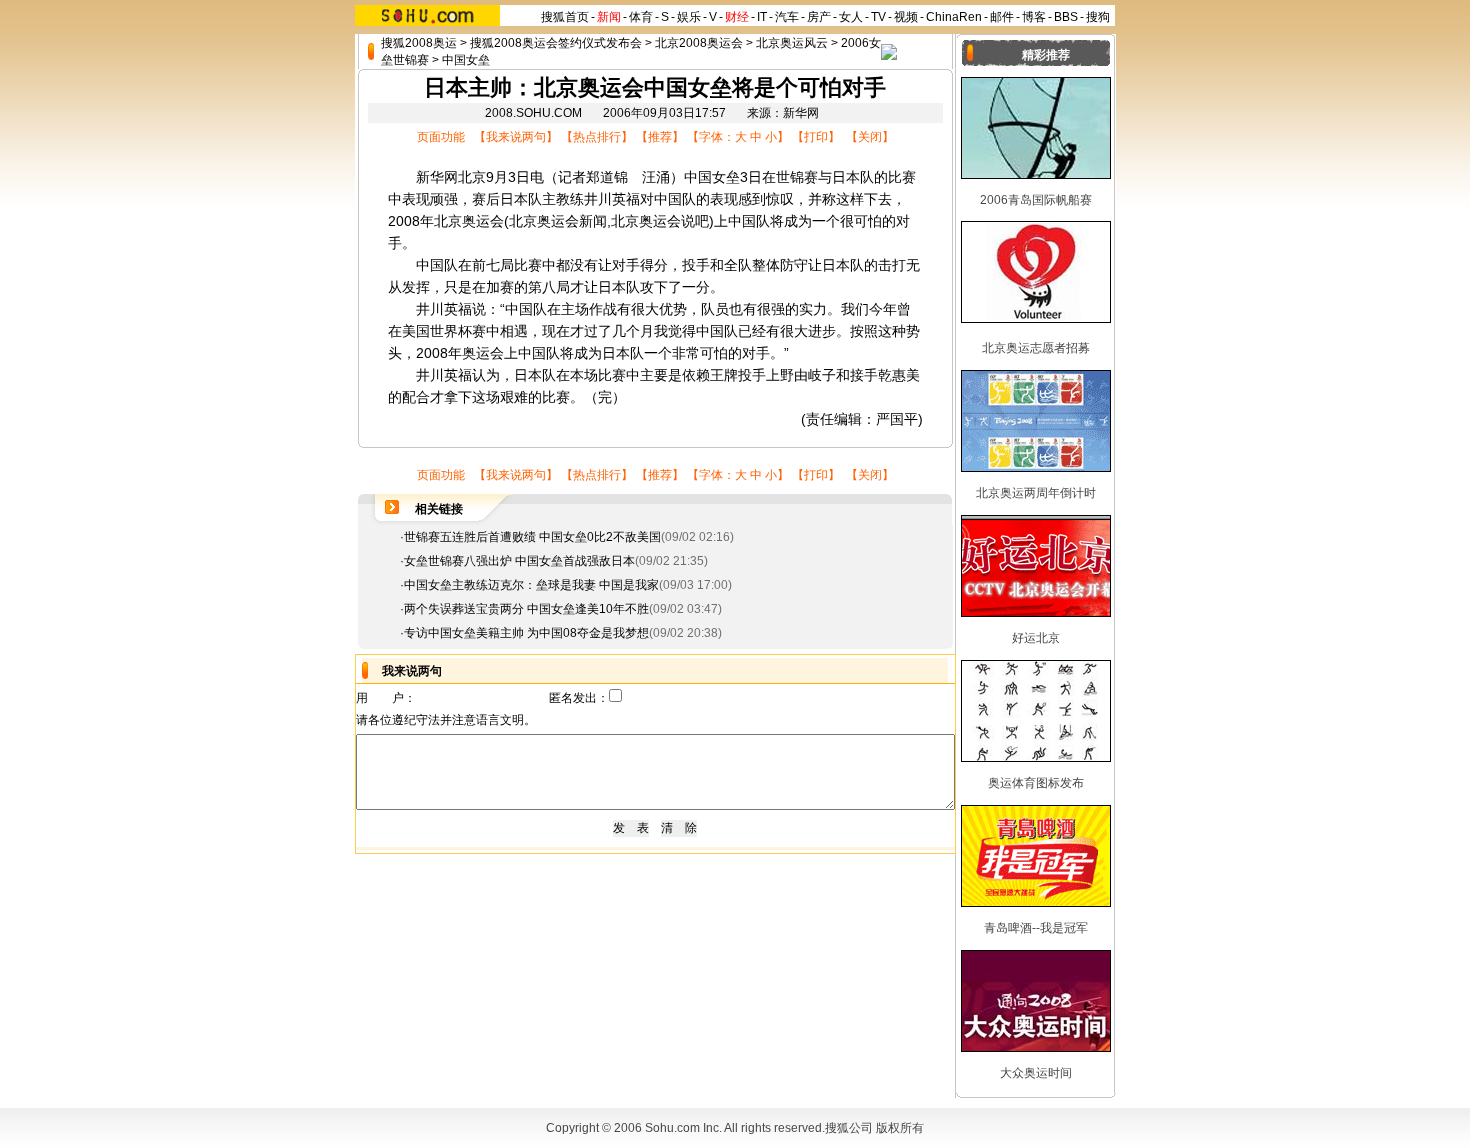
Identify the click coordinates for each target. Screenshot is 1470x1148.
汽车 (787, 17)
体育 (641, 17)
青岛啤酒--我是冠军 (1036, 928)
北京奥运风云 (792, 43)
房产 (819, 17)
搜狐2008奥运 (419, 43)
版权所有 (900, 1128)
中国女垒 (466, 60)
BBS (1066, 17)
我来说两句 (516, 137)
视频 (906, 17)
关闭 (870, 137)
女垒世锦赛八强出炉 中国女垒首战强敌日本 (519, 561)
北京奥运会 (469, 221)
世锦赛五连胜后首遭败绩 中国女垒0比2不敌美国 (532, 537)
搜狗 (1098, 17)
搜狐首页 (565, 17)
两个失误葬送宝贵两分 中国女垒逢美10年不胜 (526, 609)
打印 (816, 137)
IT (762, 17)
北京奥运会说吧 (660, 221)
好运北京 (1036, 638)
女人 (851, 17)
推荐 (660, 137)
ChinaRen (954, 17)
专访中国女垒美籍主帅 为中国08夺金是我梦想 (526, 633)
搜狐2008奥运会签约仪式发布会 (556, 43)
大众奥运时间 (1036, 1073)
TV (878, 17)
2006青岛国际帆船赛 (1036, 200)
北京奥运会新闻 (558, 221)
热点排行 (597, 137)
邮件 (1002, 17)
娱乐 (689, 17)
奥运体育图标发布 (1036, 783)
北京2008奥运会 (699, 43)
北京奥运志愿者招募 (1036, 348)
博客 (1034, 17)
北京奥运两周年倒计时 (1036, 493)
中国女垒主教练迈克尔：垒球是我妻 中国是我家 (531, 585)
